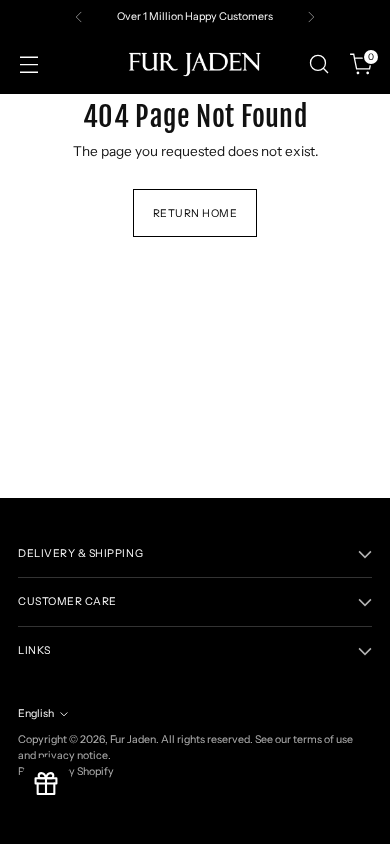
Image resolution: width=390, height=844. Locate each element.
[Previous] (79, 17)
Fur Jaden (133, 739)
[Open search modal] (318, 64)
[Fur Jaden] (195, 64)
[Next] (311, 17)
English (36, 713)
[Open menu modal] (28, 64)
